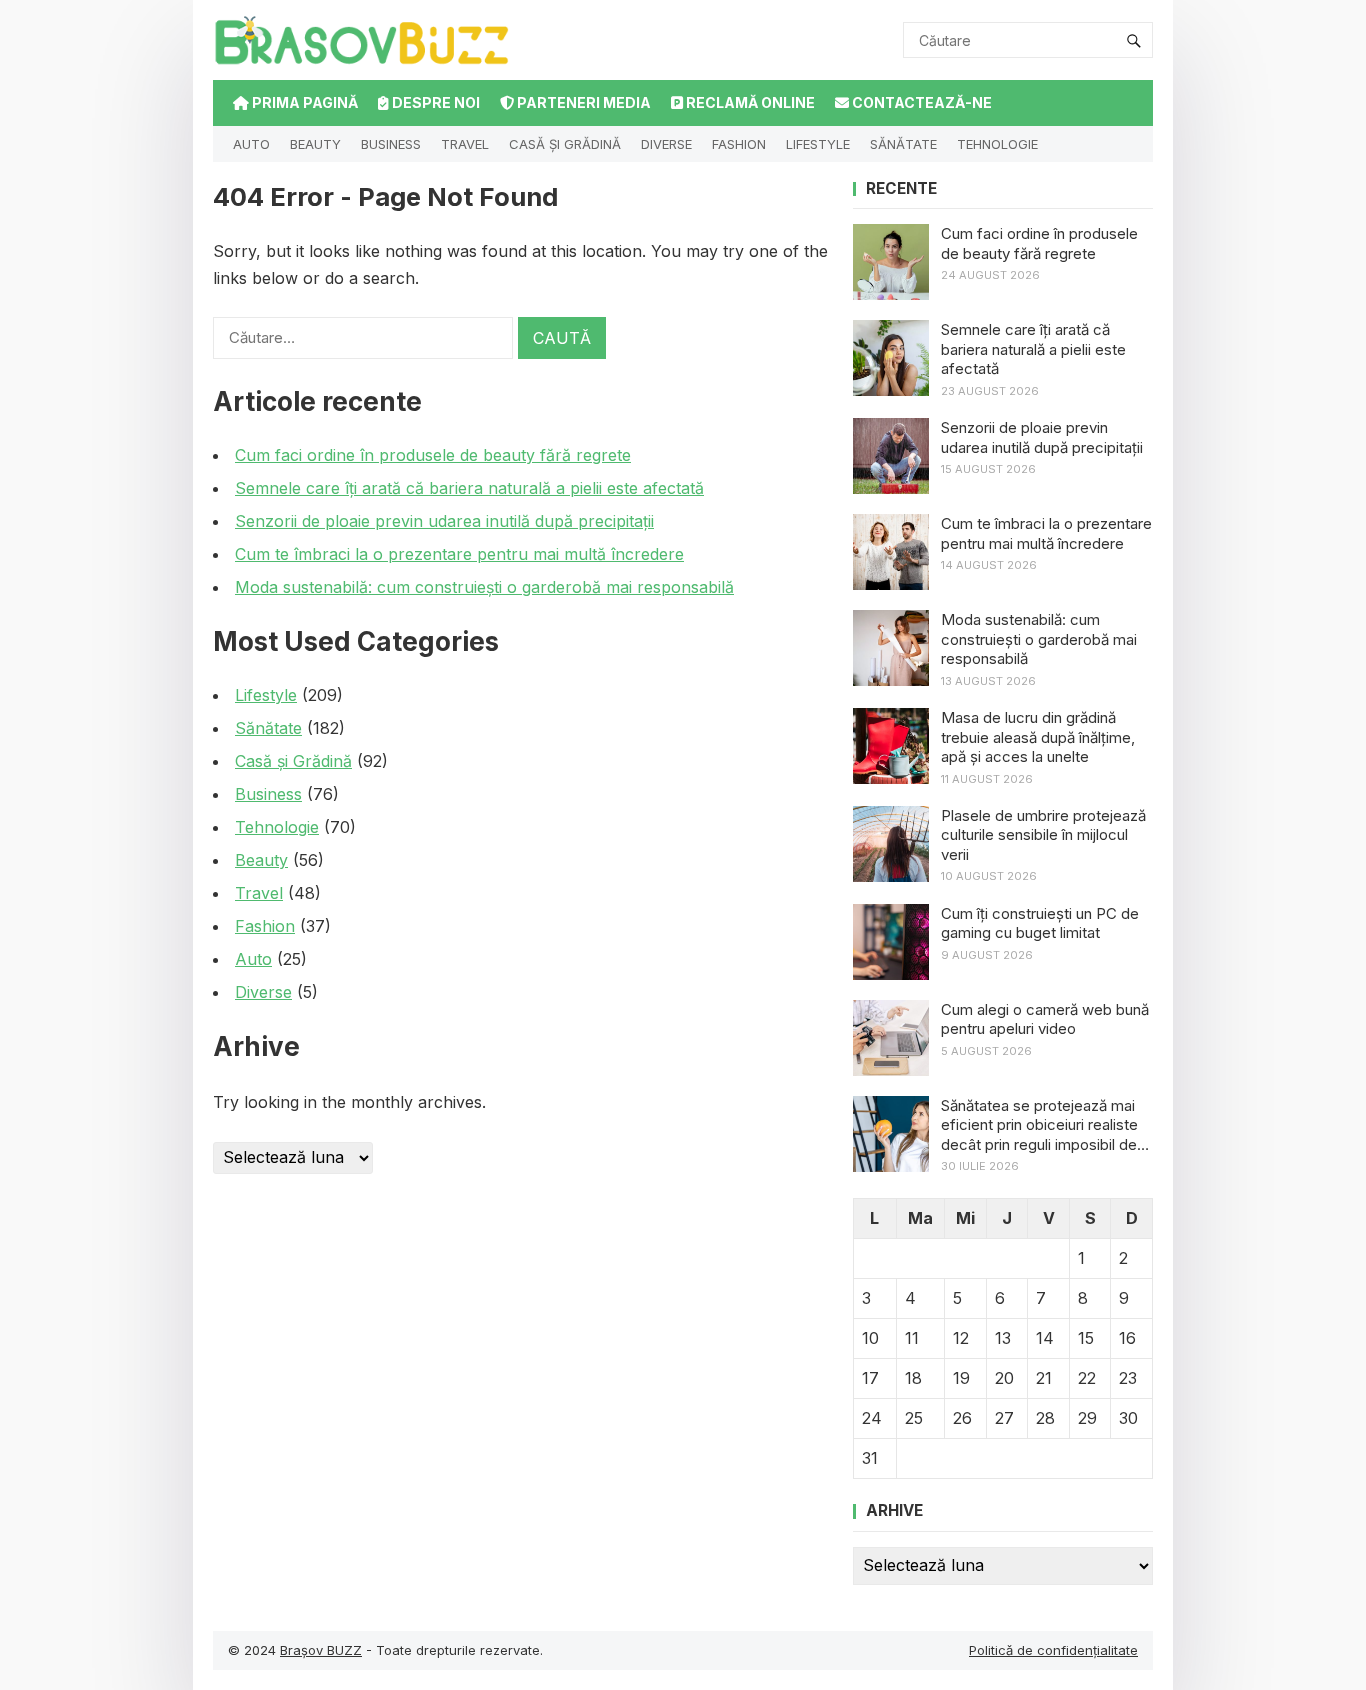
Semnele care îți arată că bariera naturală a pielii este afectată (469, 488)
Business (391, 144)
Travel (465, 144)
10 (870, 1338)
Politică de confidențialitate (1053, 1650)
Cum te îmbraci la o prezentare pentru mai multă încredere (459, 554)
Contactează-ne (920, 102)
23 (1128, 1378)
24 (872, 1418)
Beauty (315, 144)
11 (912, 1338)
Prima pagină (303, 102)
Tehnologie (997, 144)
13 (1003, 1338)
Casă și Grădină (565, 144)
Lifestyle (818, 144)
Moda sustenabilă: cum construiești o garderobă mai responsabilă (484, 587)
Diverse (666, 144)
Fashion (739, 144)
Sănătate (903, 144)
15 (1086, 1338)
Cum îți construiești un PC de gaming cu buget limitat (1040, 923)
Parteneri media (582, 102)
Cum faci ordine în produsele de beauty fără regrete (433, 455)
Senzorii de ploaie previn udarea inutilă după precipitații (444, 521)
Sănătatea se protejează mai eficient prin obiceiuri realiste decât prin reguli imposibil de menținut (1039, 1125)
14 (1045, 1338)
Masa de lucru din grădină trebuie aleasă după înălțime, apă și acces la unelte (1038, 737)
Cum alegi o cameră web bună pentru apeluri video (1045, 1019)
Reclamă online (749, 102)
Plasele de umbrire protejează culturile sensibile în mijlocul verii (1043, 835)
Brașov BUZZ (321, 1650)
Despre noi (434, 102)
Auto (251, 144)
